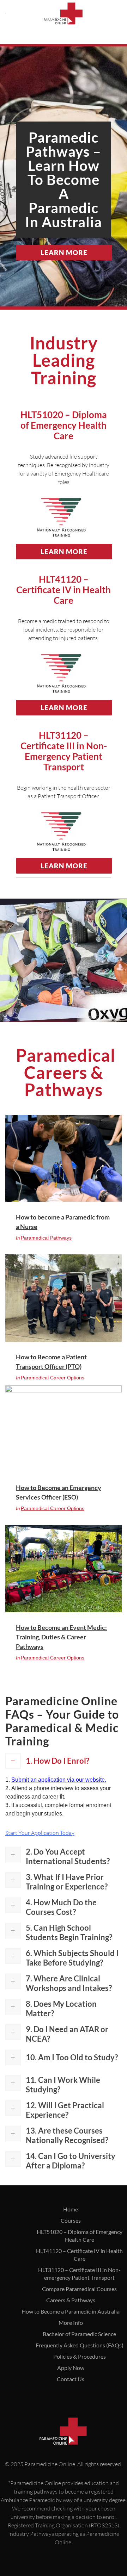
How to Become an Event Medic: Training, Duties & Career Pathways (61, 1637)
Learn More (64, 252)
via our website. (59, 1780)
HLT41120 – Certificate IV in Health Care (79, 2255)
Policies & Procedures (80, 2356)
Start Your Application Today (40, 1833)
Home (71, 2209)
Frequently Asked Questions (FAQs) (80, 2345)
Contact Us (71, 2379)
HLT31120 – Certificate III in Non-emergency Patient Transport (79, 2274)
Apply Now (71, 2368)
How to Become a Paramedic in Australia (71, 2311)
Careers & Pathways (71, 2300)
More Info (71, 2323)
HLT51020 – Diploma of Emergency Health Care (80, 2236)
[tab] (64, 1761)
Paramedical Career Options (53, 1378)
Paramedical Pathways (46, 1238)
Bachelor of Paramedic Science (79, 2334)
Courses (71, 2220)
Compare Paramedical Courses (79, 2289)
